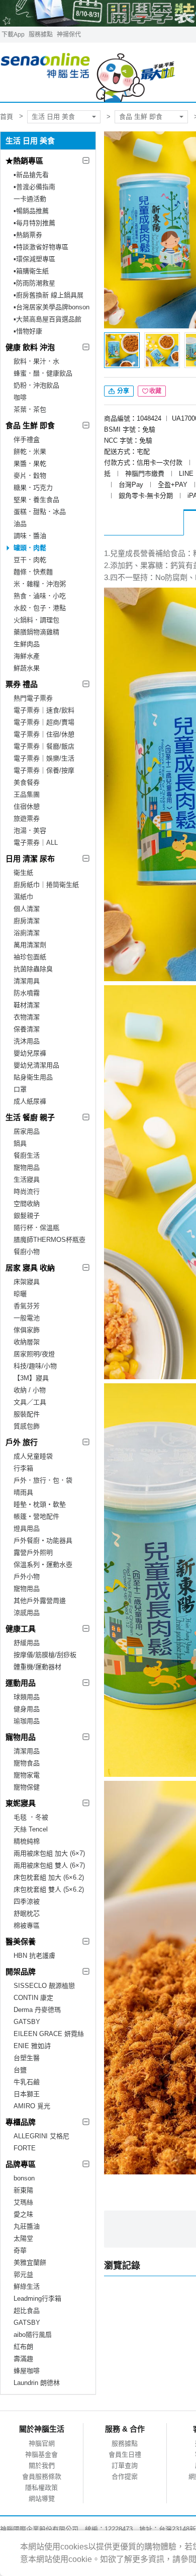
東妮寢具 (21, 1803)
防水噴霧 (27, 993)
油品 (20, 524)
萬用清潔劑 (30, 945)
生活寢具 (27, 1179)
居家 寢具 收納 (30, 1268)
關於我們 (42, 2465)
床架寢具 (27, 1282)
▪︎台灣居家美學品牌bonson (52, 307)
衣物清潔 (27, 1017)
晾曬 (20, 1294)
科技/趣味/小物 (35, 1366)
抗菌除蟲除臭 (33, 969)
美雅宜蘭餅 (30, 2262)
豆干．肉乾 (30, 560)
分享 (122, 391)
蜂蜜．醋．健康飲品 (43, 373)
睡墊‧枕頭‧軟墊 (40, 1504)
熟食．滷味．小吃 (40, 596)
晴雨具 (23, 1492)
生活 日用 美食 (53, 117)
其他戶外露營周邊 (40, 1601)
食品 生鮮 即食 (141, 117)
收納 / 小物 (30, 1390)
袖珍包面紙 (30, 957)
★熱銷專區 (24, 161)
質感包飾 (27, 1426)
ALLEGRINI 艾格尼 (41, 2136)
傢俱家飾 (27, 1330)
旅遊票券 (27, 818)
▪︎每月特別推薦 (34, 223)
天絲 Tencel (31, 1829)
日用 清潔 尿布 (30, 859)
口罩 (20, 1089)
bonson (24, 2178)
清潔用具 (27, 981)
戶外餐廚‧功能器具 (43, 1540)
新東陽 (23, 2190)
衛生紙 (23, 873)
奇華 (20, 2250)
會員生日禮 (125, 2454)
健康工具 (21, 1629)
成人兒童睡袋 (33, 1456)
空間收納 (27, 1204)
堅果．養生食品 (36, 500)
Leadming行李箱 (37, 2298)
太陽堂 (23, 2238)
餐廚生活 (27, 1155)
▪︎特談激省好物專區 (41, 247)
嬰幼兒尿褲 (30, 1053)
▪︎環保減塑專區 (34, 259)
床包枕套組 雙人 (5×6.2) (49, 1889)
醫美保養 (21, 1942)
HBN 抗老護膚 (34, 1956)
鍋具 (20, 1143)
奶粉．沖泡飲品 (36, 385)
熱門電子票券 (33, 698)
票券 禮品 (22, 684)
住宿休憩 (27, 806)
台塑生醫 (27, 2058)
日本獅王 (27, 2094)
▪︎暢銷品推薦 (31, 211)
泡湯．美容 (30, 831)
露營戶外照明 (33, 1552)
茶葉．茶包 (30, 409)
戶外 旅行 (22, 1442)
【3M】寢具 (31, 1378)
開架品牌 (21, 1972)
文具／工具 (30, 1402)
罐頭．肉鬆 (30, 548)
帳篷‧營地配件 (36, 1516)
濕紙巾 (23, 897)
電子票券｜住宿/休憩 (44, 734)
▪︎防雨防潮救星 (34, 283)
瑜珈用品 (27, 1721)
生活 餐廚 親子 (30, 1117)
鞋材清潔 (27, 1005)
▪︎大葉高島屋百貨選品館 (47, 319)
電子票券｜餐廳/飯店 (44, 746)
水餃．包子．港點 (40, 608)
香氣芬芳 (27, 1306)
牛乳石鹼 (27, 2082)
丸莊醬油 (27, 2226)
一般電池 (27, 1318)
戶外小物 (27, 1577)
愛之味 (23, 2214)
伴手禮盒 (27, 439)
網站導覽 (42, 2499)
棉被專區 (27, 1925)
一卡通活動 (30, 199)
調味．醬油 (30, 536)
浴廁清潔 (27, 933)
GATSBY (27, 2022)
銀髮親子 (27, 1216)
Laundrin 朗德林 (37, 2383)
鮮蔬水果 (27, 668)
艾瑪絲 (23, 2202)
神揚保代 (69, 35)
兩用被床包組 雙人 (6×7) (49, 1865)
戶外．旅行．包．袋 (43, 1480)
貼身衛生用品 (33, 1077)
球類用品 (27, 1697)
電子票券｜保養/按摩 (44, 770)
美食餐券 (27, 782)
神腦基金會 (41, 2454)
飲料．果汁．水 (36, 361)
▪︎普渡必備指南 (34, 187)
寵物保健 (27, 1787)
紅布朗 (23, 2347)
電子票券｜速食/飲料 (44, 710)
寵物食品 (27, 1763)
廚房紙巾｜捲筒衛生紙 (46, 885)
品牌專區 (21, 2164)
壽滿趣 (23, 2359)
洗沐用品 (27, 1041)
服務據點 (41, 35)
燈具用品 (27, 1528)
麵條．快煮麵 (33, 572)
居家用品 (27, 1131)
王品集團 (27, 794)
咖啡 (20, 397)
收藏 (155, 391)
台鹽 (20, 2070)
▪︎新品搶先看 (31, 175)
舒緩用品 (27, 1643)
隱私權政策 (41, 2488)
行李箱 (23, 1468)
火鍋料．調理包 (36, 620)
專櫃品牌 (21, 2122)
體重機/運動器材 (37, 1667)
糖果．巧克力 (33, 488)
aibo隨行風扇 (33, 2335)
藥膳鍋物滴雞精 (36, 632)
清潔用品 (27, 1751)
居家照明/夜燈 (34, 1354)
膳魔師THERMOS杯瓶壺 (50, 1240)
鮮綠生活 (27, 2286)
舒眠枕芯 (27, 1913)
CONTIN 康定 (33, 1998)
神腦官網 (42, 2443)
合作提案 (125, 2476)
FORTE (25, 2148)
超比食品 (27, 2311)
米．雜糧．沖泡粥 (40, 584)
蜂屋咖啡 (27, 2371)
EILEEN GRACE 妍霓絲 (49, 2034)
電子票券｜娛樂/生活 (44, 758)
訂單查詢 (125, 2465)
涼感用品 (27, 1613)
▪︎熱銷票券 (28, 235)
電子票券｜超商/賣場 (44, 722)
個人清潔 (27, 909)
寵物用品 (27, 1167)
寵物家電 (27, 1775)
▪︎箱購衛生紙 (31, 271)
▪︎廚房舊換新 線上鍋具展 (48, 295)
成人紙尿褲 (30, 1101)
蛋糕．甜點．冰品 (40, 512)
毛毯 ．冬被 (31, 1817)
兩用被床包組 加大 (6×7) (49, 1853)
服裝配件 (27, 1414)
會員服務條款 (42, 2476)
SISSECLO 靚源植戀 (44, 1986)
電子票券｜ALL (36, 843)
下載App (13, 35)
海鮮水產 (27, 656)
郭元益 (23, 2274)
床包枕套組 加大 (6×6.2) (49, 1877)
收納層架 (27, 1342)
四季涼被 (27, 1901)
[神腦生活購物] (88, 72)
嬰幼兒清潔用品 (36, 1065)
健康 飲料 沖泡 (30, 347)
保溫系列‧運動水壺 (43, 1565)
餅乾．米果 (30, 451)
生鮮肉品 (27, 644)
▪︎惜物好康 (28, 331)
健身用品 (27, 1709)
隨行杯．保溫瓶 (36, 1228)
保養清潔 (27, 1029)
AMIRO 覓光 (32, 2106)
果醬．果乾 (30, 464)
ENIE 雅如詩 (32, 2046)
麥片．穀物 (30, 476)
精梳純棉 (27, 1841)
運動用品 (21, 1683)
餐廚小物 (27, 1252)
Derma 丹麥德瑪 (37, 2010)
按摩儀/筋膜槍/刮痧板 (45, 1655)
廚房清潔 (27, 921)
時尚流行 (27, 1191)
